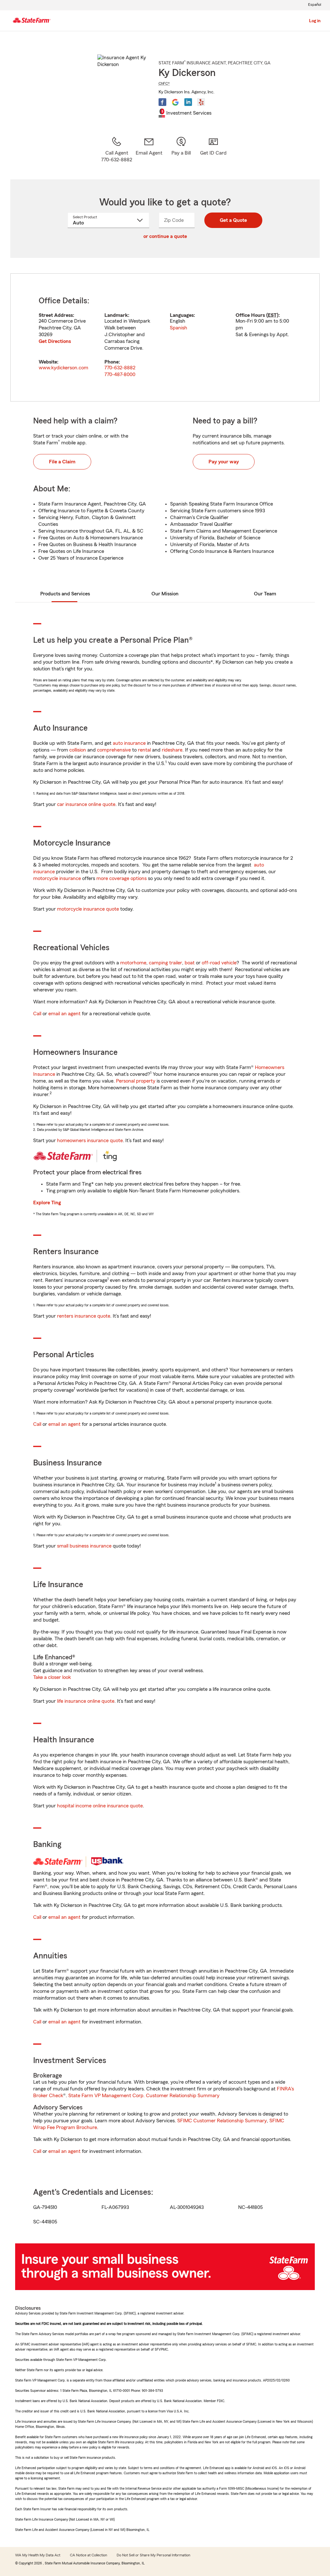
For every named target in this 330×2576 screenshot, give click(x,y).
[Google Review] (175, 102)
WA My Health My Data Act (38, 2555)
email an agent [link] (64, 1014)
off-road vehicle (219, 963)
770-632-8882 (120, 368)
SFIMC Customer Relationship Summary (222, 2121)
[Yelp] (201, 102)
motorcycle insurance (57, 878)
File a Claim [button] (62, 462)
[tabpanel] (165, 337)
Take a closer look (52, 1677)
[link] (149, 150)
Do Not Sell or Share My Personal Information (153, 2555)
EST (272, 315)
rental (144, 750)
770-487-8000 (120, 374)
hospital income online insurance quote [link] (100, 1806)
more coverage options (121, 878)
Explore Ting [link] (47, 1203)
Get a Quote (233, 220)
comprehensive (114, 750)
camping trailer (165, 963)
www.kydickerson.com (63, 368)
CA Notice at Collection (88, 2555)
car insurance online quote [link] (86, 804)
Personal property (136, 1081)
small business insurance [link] (84, 1546)
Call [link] (37, 1014)
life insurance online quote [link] (86, 1701)
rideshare (172, 750)
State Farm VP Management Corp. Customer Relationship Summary (144, 2096)
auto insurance (129, 743)
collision (78, 750)
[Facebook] (162, 102)
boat (190, 963)
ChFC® (164, 83)
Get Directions (55, 341)
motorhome (133, 963)
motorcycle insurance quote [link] (88, 909)
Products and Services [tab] (65, 594)
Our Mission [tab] (165, 594)
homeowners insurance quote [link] (90, 1141)
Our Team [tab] (265, 594)
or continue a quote (165, 236)
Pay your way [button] (224, 462)
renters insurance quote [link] (84, 1316)
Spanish (179, 328)
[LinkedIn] (188, 102)
